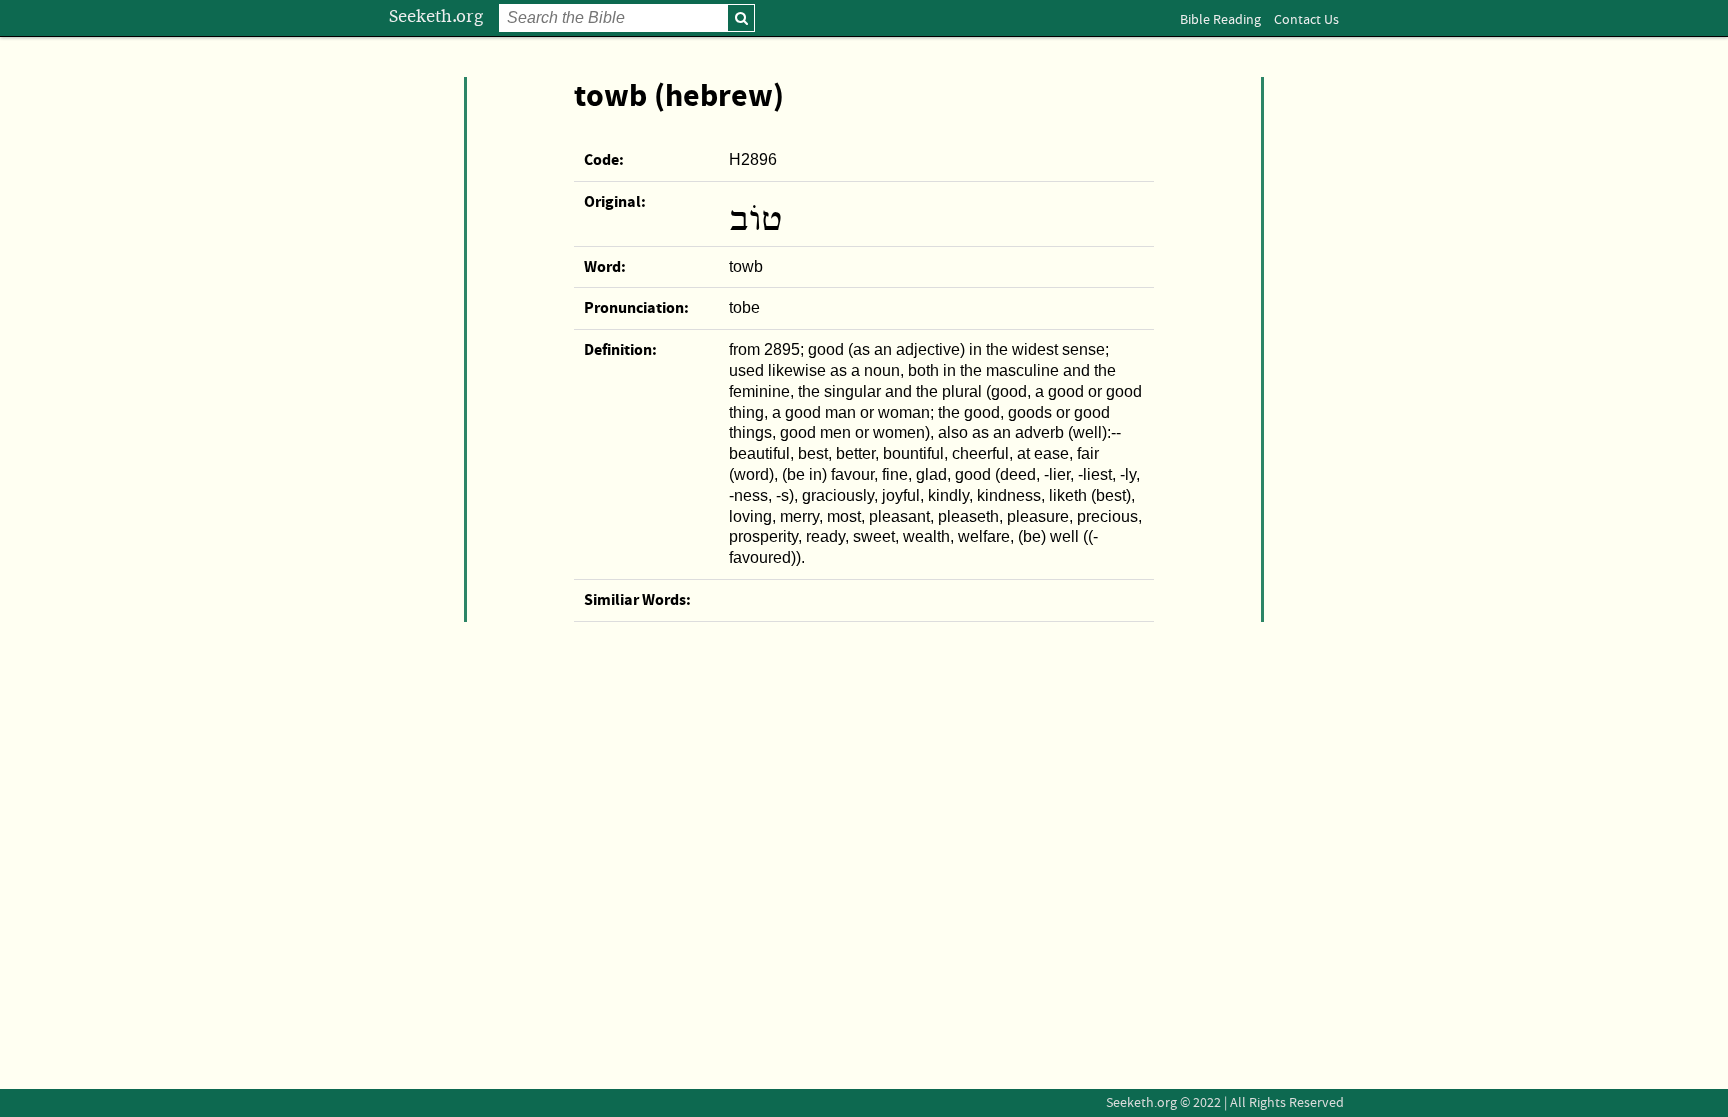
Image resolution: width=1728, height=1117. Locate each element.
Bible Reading (1220, 20)
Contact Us (1306, 20)
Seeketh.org (436, 16)
